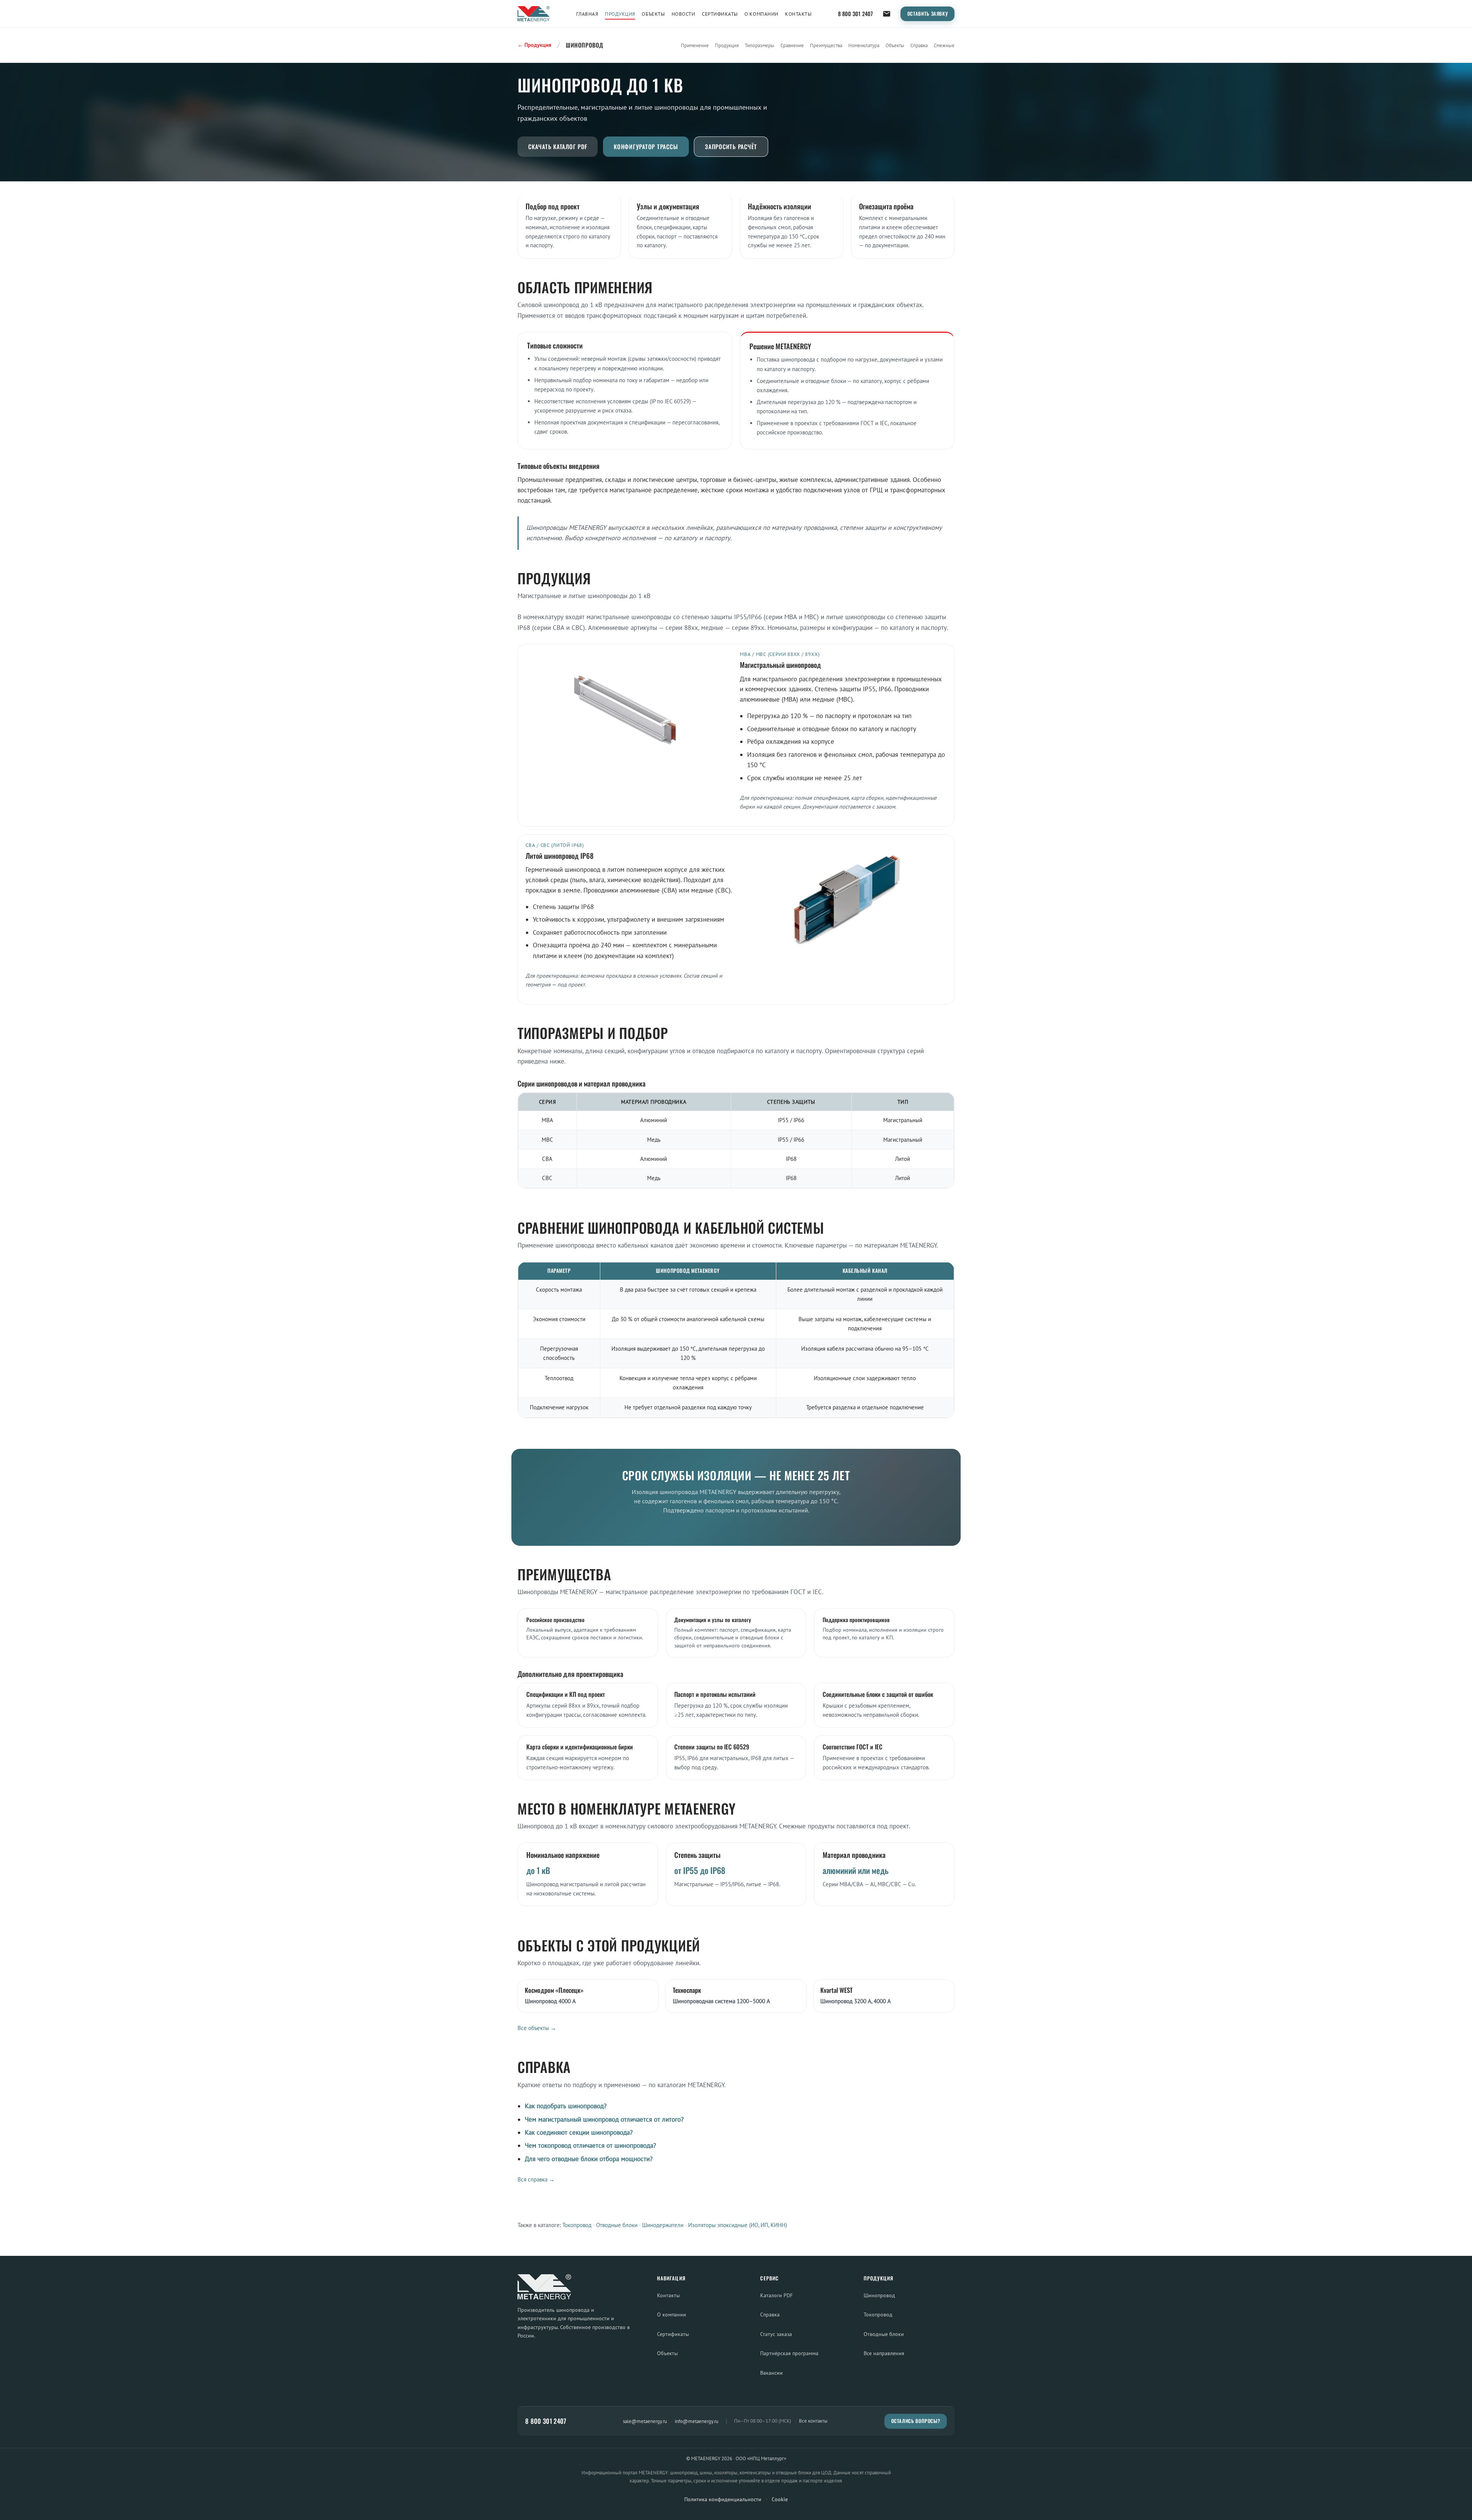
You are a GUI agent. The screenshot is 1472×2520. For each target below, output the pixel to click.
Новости (683, 14)
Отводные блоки (617, 2225)
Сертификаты (720, 14)
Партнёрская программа (789, 2353)
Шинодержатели (663, 2225)
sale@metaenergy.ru (645, 2421)
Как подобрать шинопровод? (566, 2106)
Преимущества (826, 45)
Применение (695, 45)
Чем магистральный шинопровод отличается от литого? (604, 2119)
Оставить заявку (928, 14)
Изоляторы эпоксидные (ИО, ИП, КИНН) (738, 2225)
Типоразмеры (760, 45)
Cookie (780, 2499)
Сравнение (792, 45)
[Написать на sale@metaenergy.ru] (887, 14)
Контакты (798, 14)
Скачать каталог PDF (558, 146)
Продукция (620, 14)
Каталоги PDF (776, 2295)
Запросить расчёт (731, 146)
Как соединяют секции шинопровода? (579, 2132)
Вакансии (771, 2373)
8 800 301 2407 (855, 14)
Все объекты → (537, 2028)
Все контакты (813, 2421)
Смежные (944, 45)
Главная (587, 14)
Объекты (653, 14)
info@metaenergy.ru (697, 2421)
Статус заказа (776, 2334)
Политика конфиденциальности (723, 2499)
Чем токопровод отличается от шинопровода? (590, 2145)
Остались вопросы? (916, 2421)
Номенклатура (864, 45)
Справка (919, 45)
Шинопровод (879, 2295)
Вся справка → (536, 2179)
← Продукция (534, 45)
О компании (761, 14)
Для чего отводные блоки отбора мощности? (589, 2159)
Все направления (884, 2353)
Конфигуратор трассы (646, 146)
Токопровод (577, 2225)
